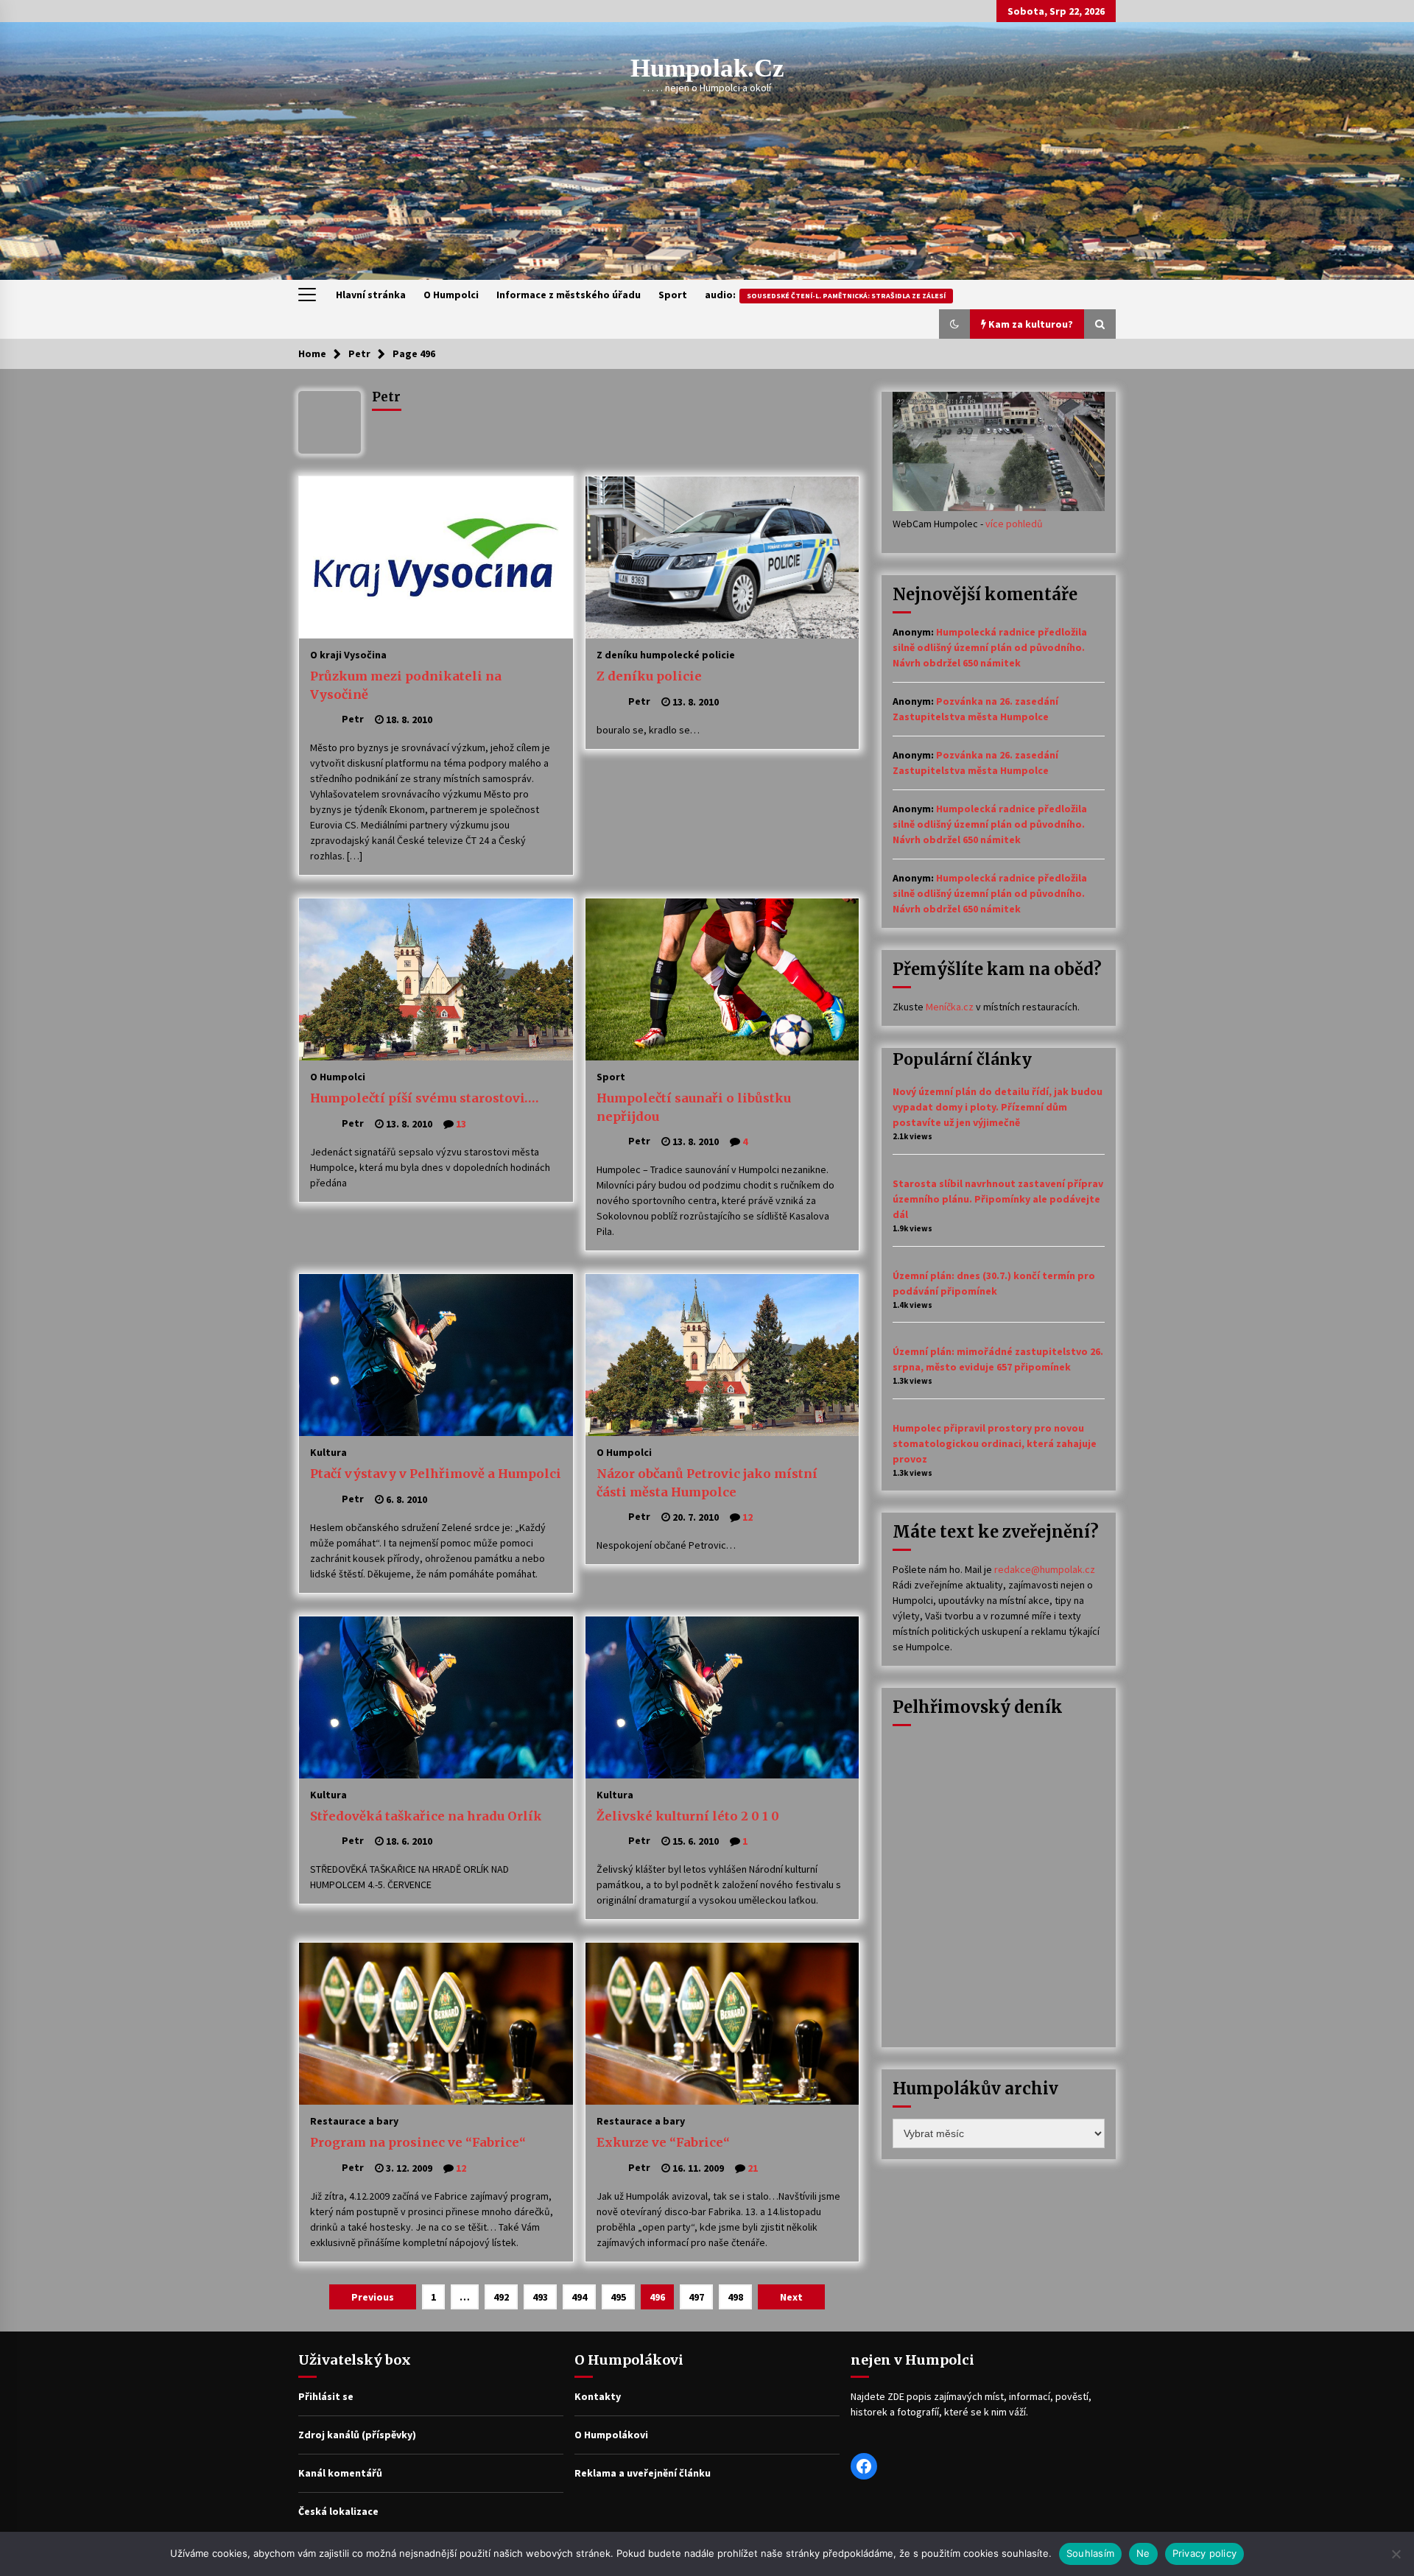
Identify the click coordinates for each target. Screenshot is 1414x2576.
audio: (825, 295)
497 (696, 2297)
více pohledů (1014, 524)
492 (501, 2297)
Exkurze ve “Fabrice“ (663, 2142)
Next (791, 2297)
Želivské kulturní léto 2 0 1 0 (688, 1816)
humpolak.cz (707, 68)
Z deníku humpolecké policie (666, 654)
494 (579, 2297)
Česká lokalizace (338, 2511)
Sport (673, 295)
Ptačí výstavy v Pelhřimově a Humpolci (436, 1474)
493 (540, 2297)
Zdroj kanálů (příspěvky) (357, 2435)
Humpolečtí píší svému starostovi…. (424, 1098)
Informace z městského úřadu (569, 295)
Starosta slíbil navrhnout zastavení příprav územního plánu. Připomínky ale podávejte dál (998, 1199)
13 (461, 1124)
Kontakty (598, 2396)
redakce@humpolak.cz (1045, 1569)
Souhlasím (1090, 2553)
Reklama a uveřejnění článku (643, 2473)
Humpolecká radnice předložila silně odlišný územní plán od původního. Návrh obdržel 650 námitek (990, 647)
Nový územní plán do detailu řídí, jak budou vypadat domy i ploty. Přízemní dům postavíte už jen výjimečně (998, 1107)
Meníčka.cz (950, 1007)
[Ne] (1396, 2554)
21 (753, 2168)
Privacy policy (1205, 2553)
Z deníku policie (649, 676)
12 (748, 1517)
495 (618, 2297)
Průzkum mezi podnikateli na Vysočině (406, 685)
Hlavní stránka (371, 295)
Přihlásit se (326, 2396)
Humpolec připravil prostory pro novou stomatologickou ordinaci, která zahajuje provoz (995, 1443)
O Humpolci (451, 295)
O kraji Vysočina (348, 654)
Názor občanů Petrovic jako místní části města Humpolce (707, 1483)
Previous (373, 2297)
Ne (1143, 2553)
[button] (954, 324)
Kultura (328, 1451)
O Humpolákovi (611, 2435)
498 (735, 2297)
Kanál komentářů (340, 2473)
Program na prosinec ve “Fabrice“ (418, 2142)
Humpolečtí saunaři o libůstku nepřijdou (694, 1107)
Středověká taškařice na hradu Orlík (426, 1816)
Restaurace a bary (354, 2120)
